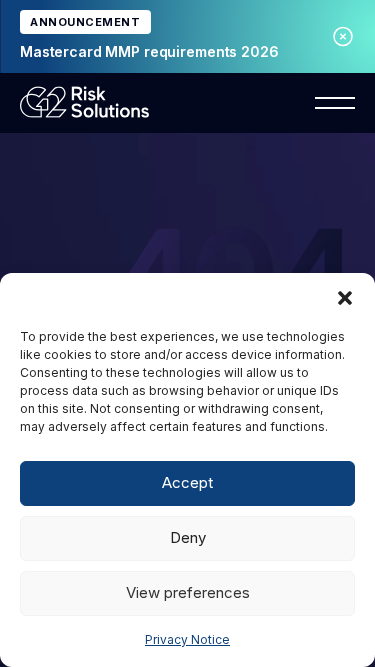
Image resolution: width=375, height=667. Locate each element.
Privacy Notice (187, 639)
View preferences (188, 592)
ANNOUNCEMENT (85, 22)
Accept (187, 482)
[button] (345, 298)
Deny (188, 537)
